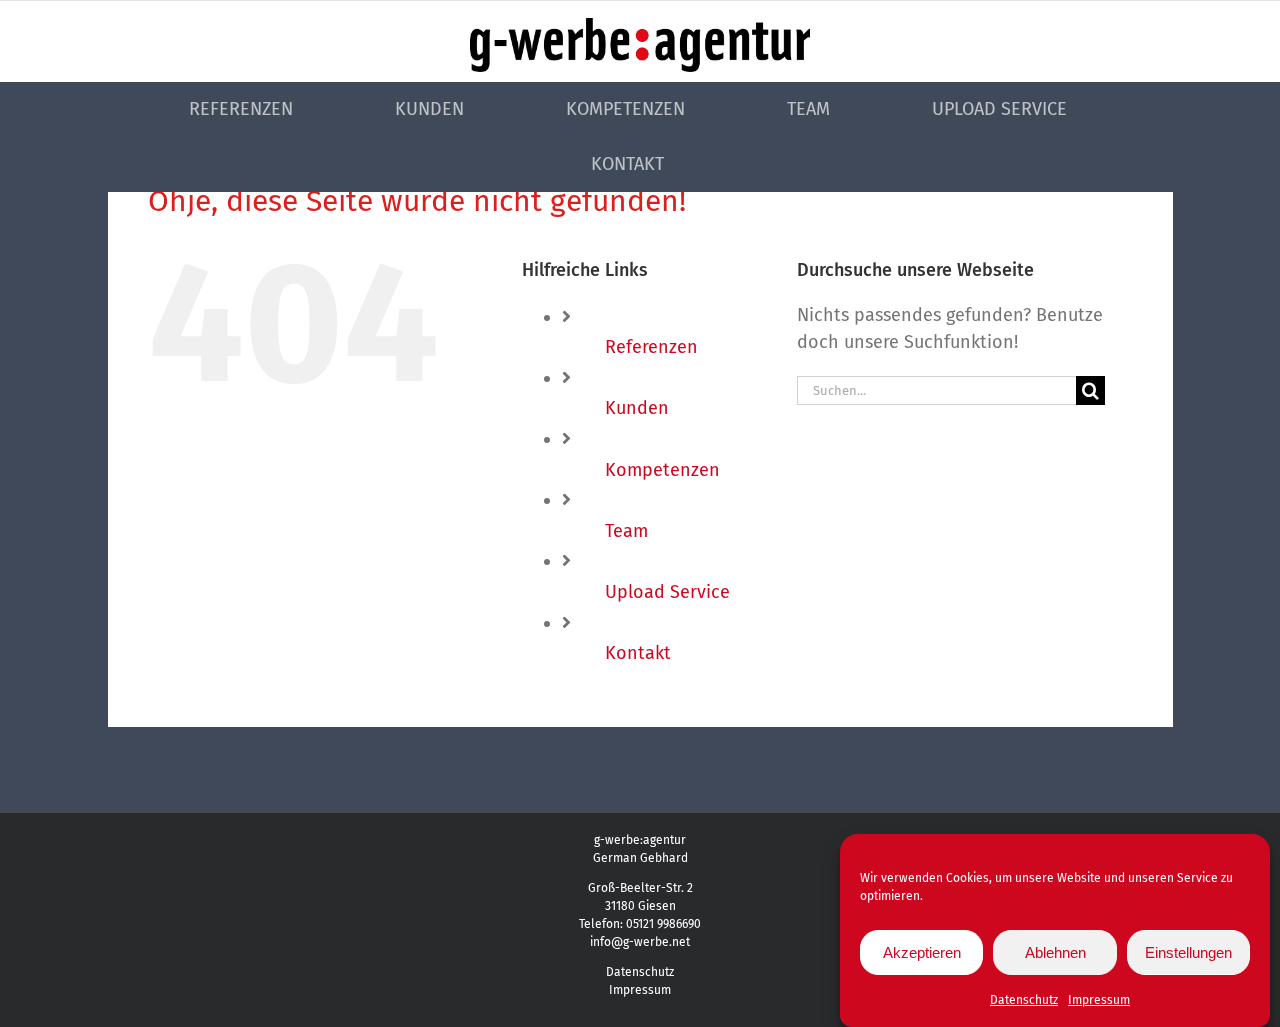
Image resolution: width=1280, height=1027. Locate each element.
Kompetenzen (662, 470)
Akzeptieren (922, 952)
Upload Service (667, 592)
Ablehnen (1055, 952)
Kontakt (638, 653)
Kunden (637, 408)
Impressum (1099, 1000)
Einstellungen (1188, 952)
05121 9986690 (663, 924)
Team (626, 531)
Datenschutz (1024, 1000)
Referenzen (651, 347)
